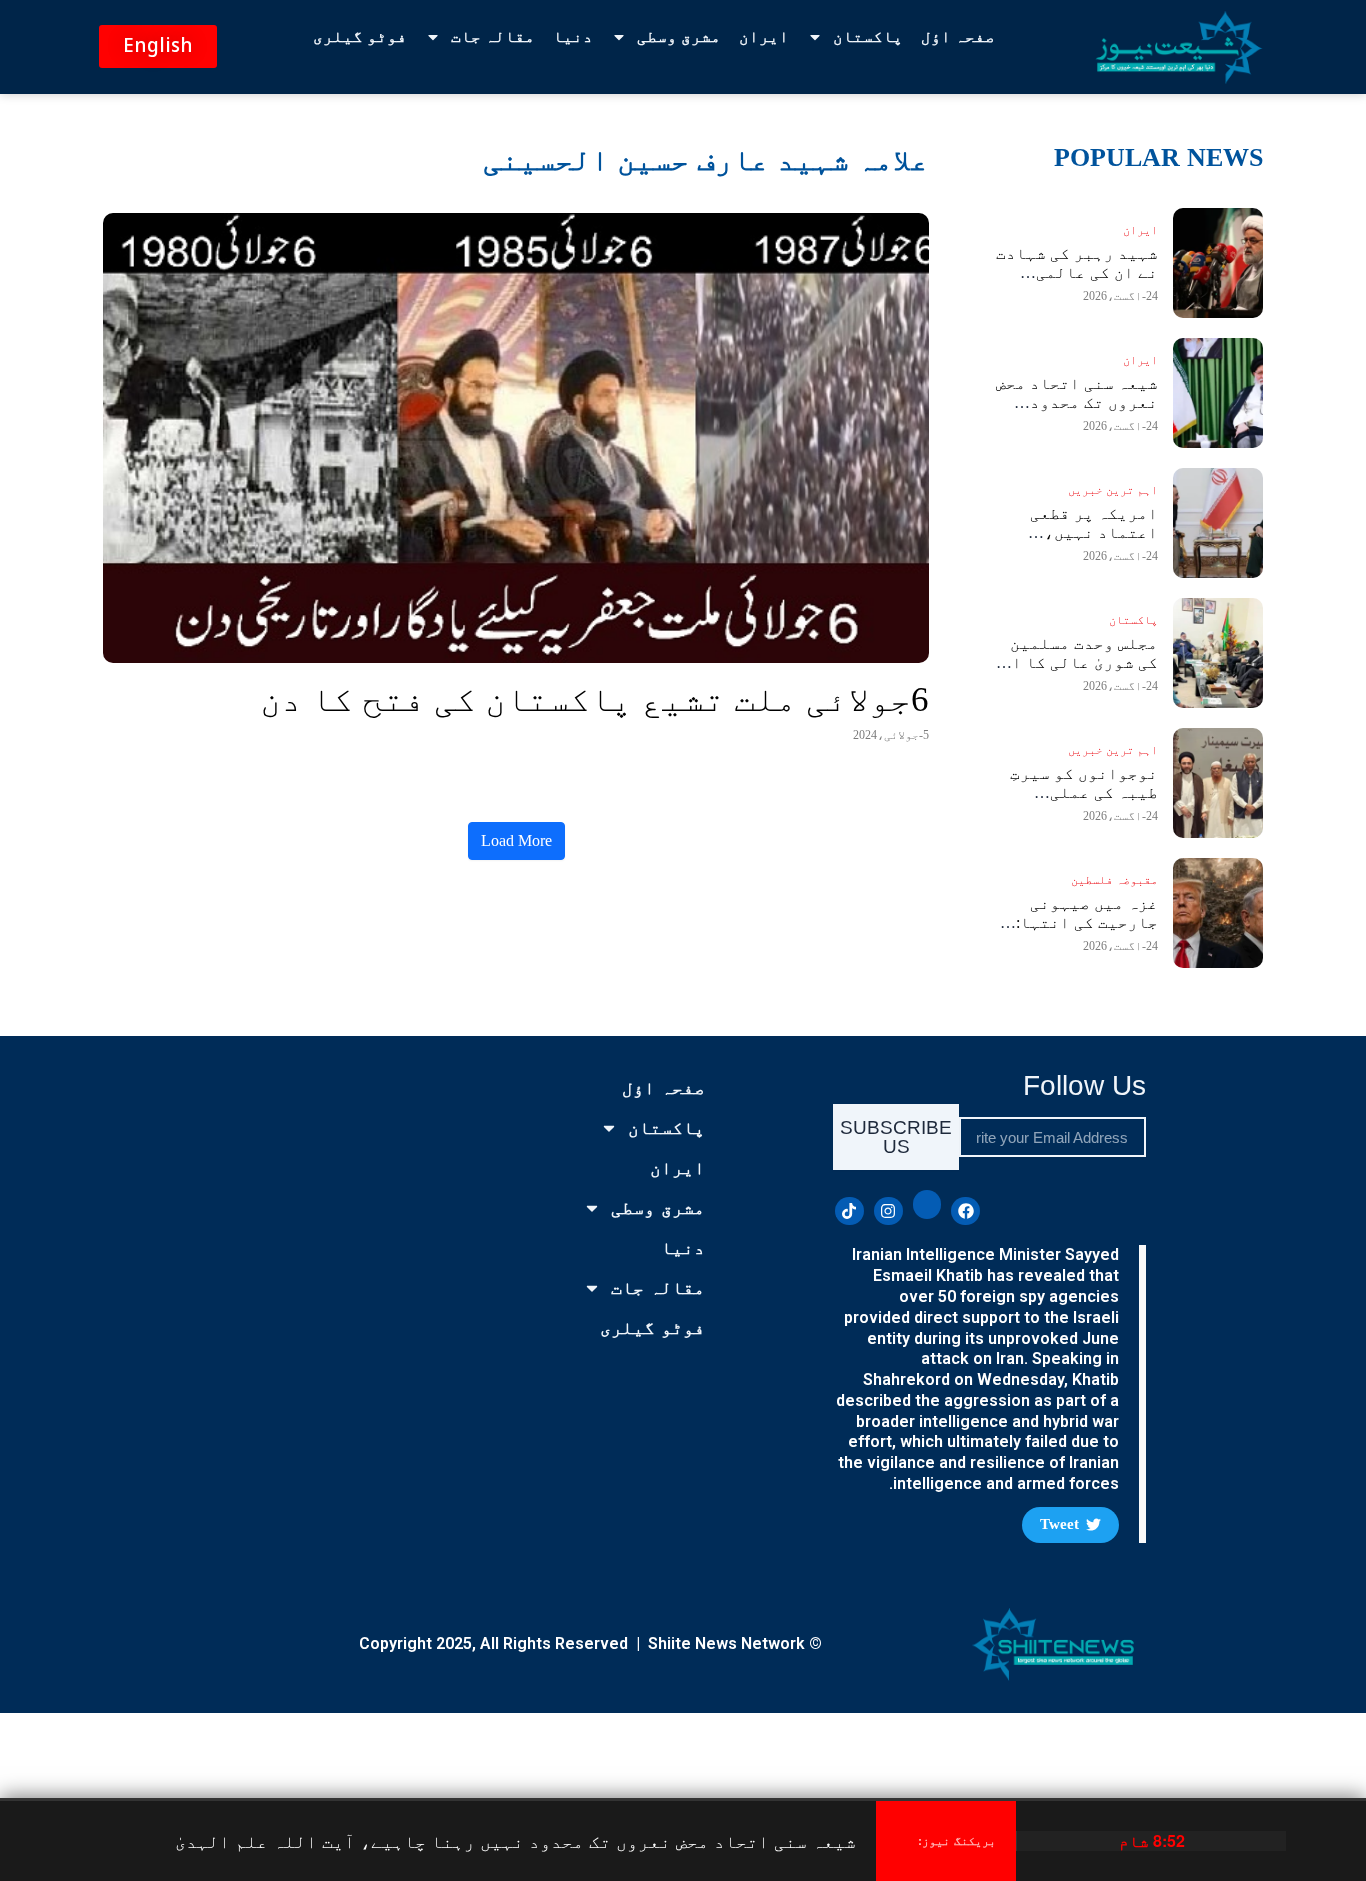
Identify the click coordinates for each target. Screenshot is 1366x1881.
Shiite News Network (726, 1643)
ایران (764, 36)
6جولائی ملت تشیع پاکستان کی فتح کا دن (594, 699)
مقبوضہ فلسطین (1114, 880)
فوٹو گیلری (360, 36)
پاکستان (868, 36)
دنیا (573, 36)
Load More (516, 840)
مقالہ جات (493, 36)
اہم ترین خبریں (1113, 490)
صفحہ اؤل (958, 36)
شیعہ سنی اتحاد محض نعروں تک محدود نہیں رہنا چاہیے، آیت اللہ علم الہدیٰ (515, 1840)
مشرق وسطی (679, 36)
